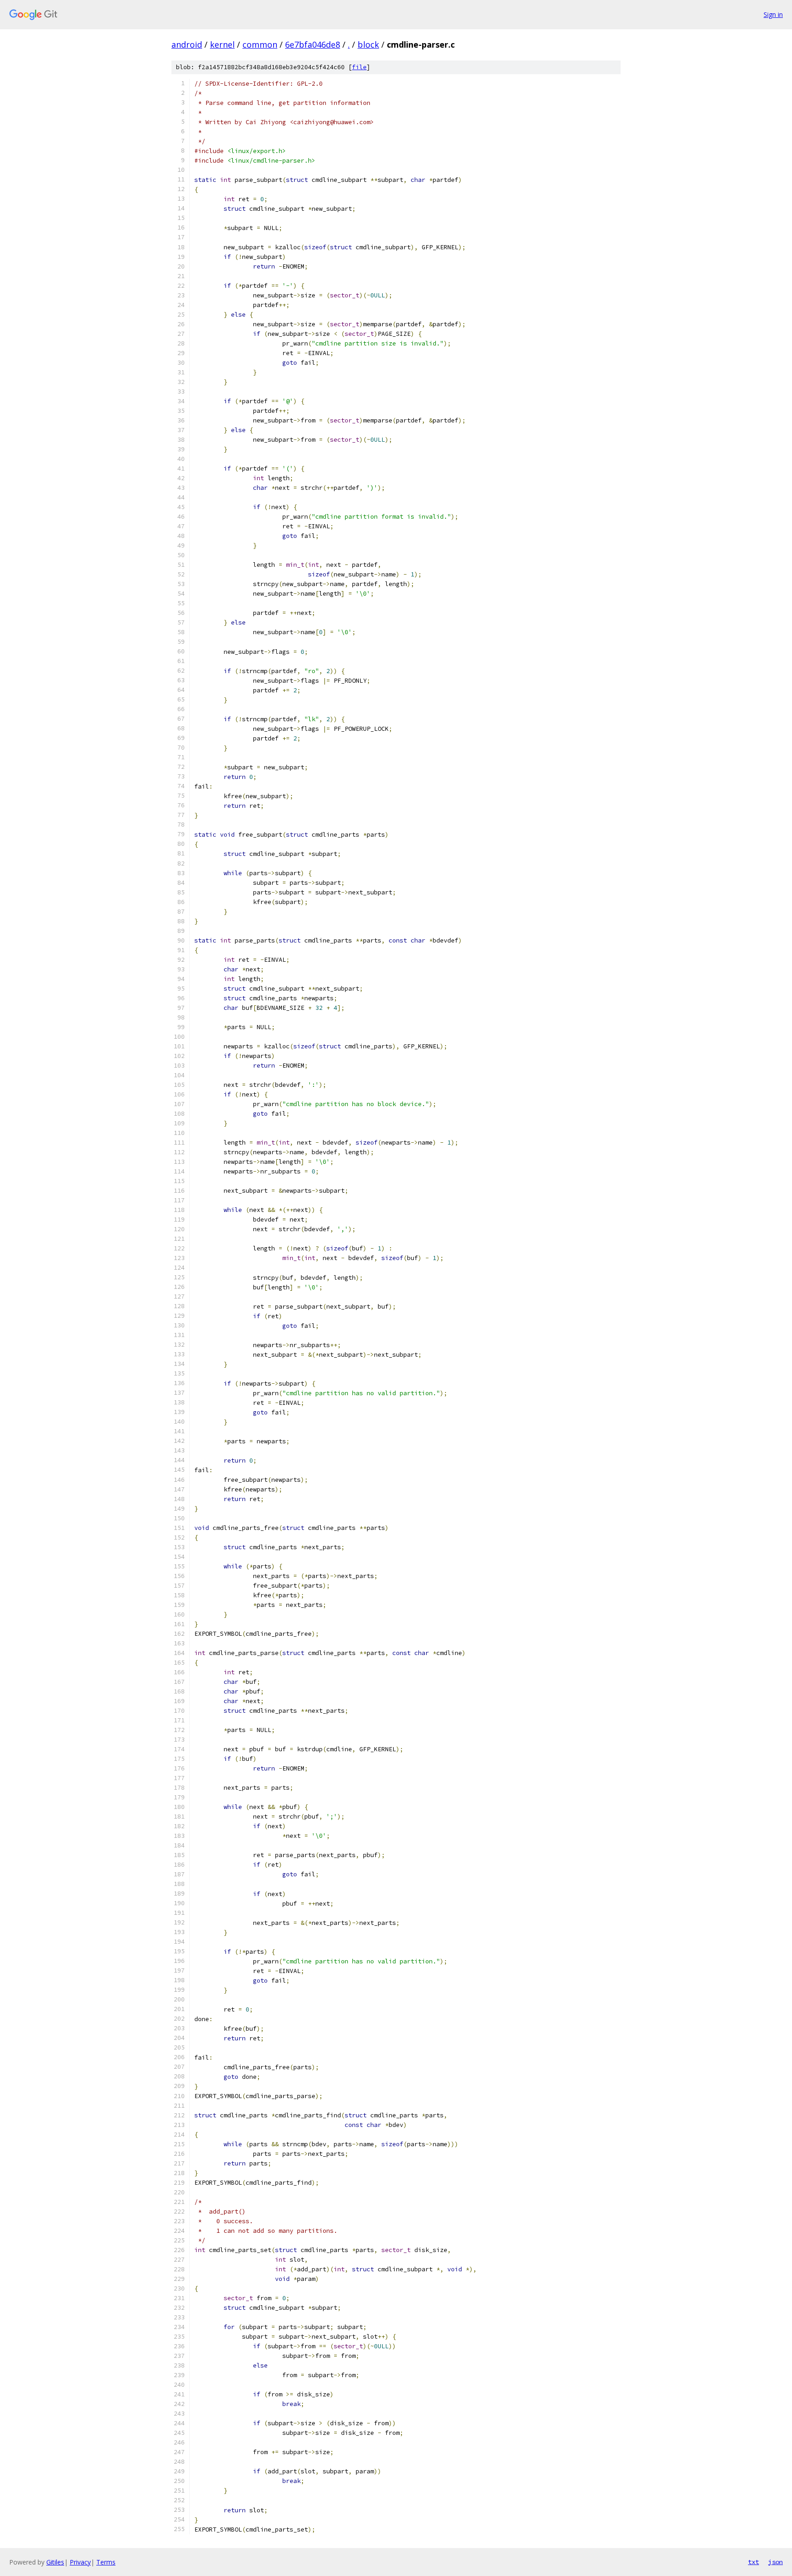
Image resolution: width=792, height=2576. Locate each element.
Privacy (80, 2562)
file (359, 67)
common (260, 44)
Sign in (773, 14)
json (775, 2562)
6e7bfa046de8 (313, 44)
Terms (106, 2562)
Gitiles (55, 2562)
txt (753, 2562)
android (187, 44)
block (368, 44)
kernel (222, 44)
